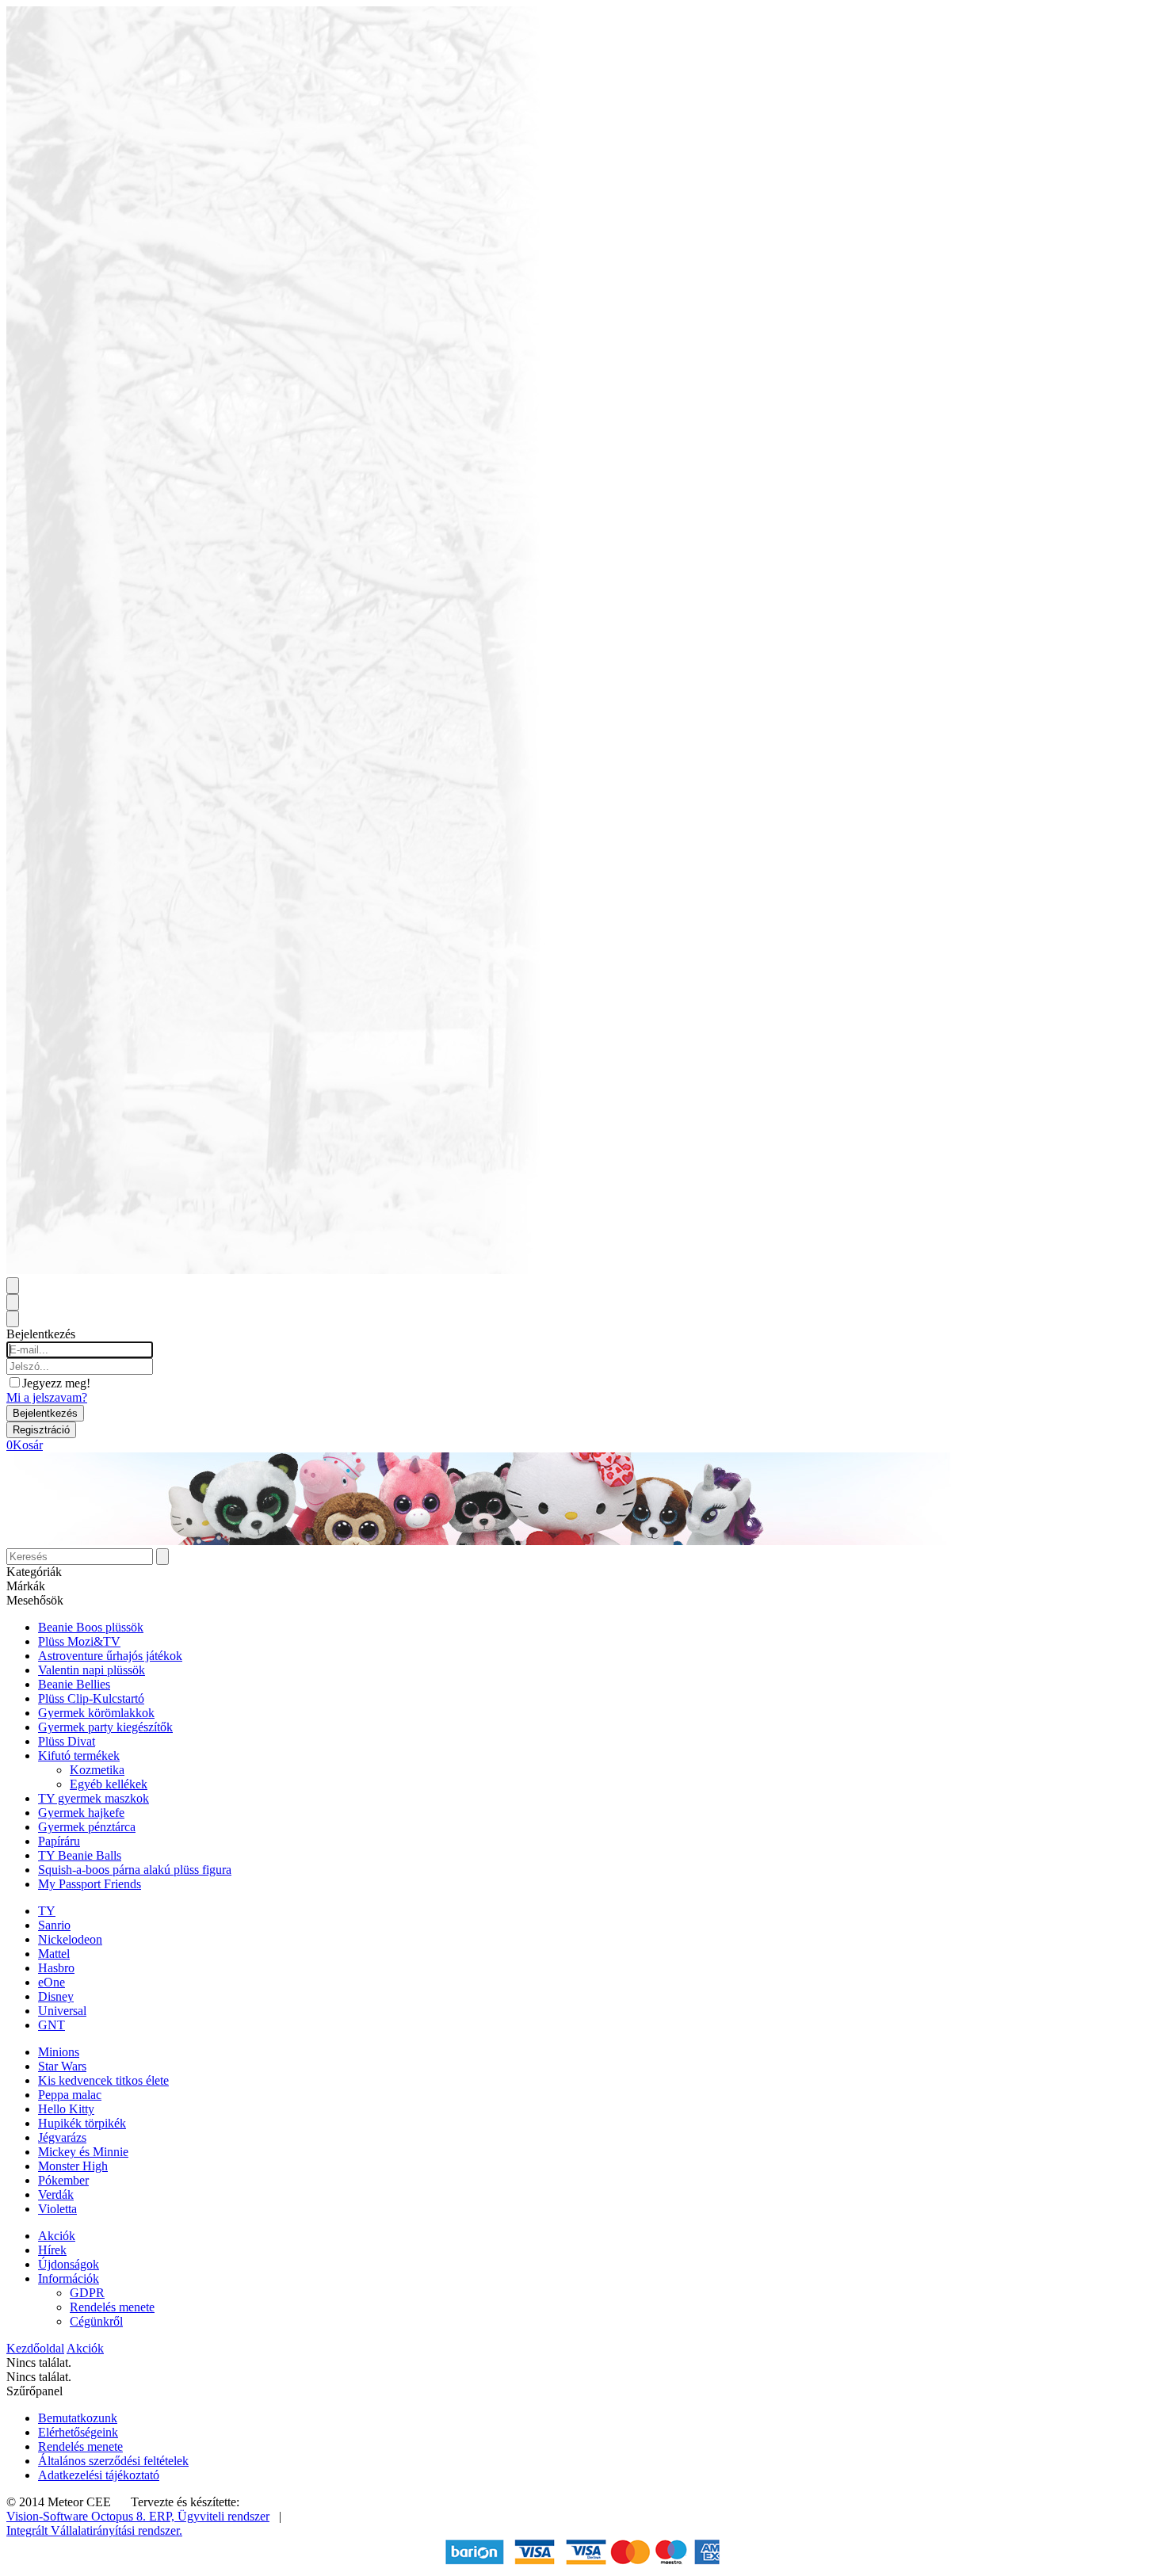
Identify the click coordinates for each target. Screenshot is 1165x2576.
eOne (52, 1982)
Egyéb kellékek (109, 1784)
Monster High (73, 2166)
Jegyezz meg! (56, 1383)
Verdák (56, 2194)
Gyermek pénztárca (87, 1827)
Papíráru (59, 1841)
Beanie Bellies (74, 1684)
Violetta (57, 2209)
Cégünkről (96, 2321)
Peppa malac (70, 2095)
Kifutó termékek (79, 1755)
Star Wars (62, 2066)
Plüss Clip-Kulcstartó (91, 1698)
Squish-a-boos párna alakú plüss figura (135, 1870)
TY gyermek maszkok (94, 1798)
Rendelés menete (112, 2307)
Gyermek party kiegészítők (105, 1727)
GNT (52, 2025)
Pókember (63, 2180)
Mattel (54, 1954)
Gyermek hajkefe (81, 1813)
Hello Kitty (66, 2109)
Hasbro (56, 1968)
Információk (69, 2278)
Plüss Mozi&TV (79, 1641)
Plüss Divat (67, 1741)
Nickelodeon (70, 1939)
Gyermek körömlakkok (96, 1713)
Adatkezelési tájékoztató (99, 2475)
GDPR (87, 2293)
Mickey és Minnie (83, 2152)
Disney (56, 1996)
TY (47, 1911)
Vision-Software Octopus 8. (78, 2516)
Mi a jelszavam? (47, 1397)
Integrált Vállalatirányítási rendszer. (94, 2530)
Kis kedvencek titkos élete (103, 2080)
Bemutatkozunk (78, 2418)
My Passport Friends (90, 1884)
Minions (59, 2052)
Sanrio (54, 1925)
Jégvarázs (62, 2137)
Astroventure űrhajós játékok (110, 1656)
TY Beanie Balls (80, 1855)
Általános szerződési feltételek (113, 2461)
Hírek (52, 2250)
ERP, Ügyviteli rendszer (209, 2516)
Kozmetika (97, 1770)
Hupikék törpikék (82, 2123)
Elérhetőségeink (78, 2432)
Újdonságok (69, 2264)
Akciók (57, 2236)
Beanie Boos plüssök (91, 1627)
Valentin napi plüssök (92, 1670)
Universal (62, 2011)
